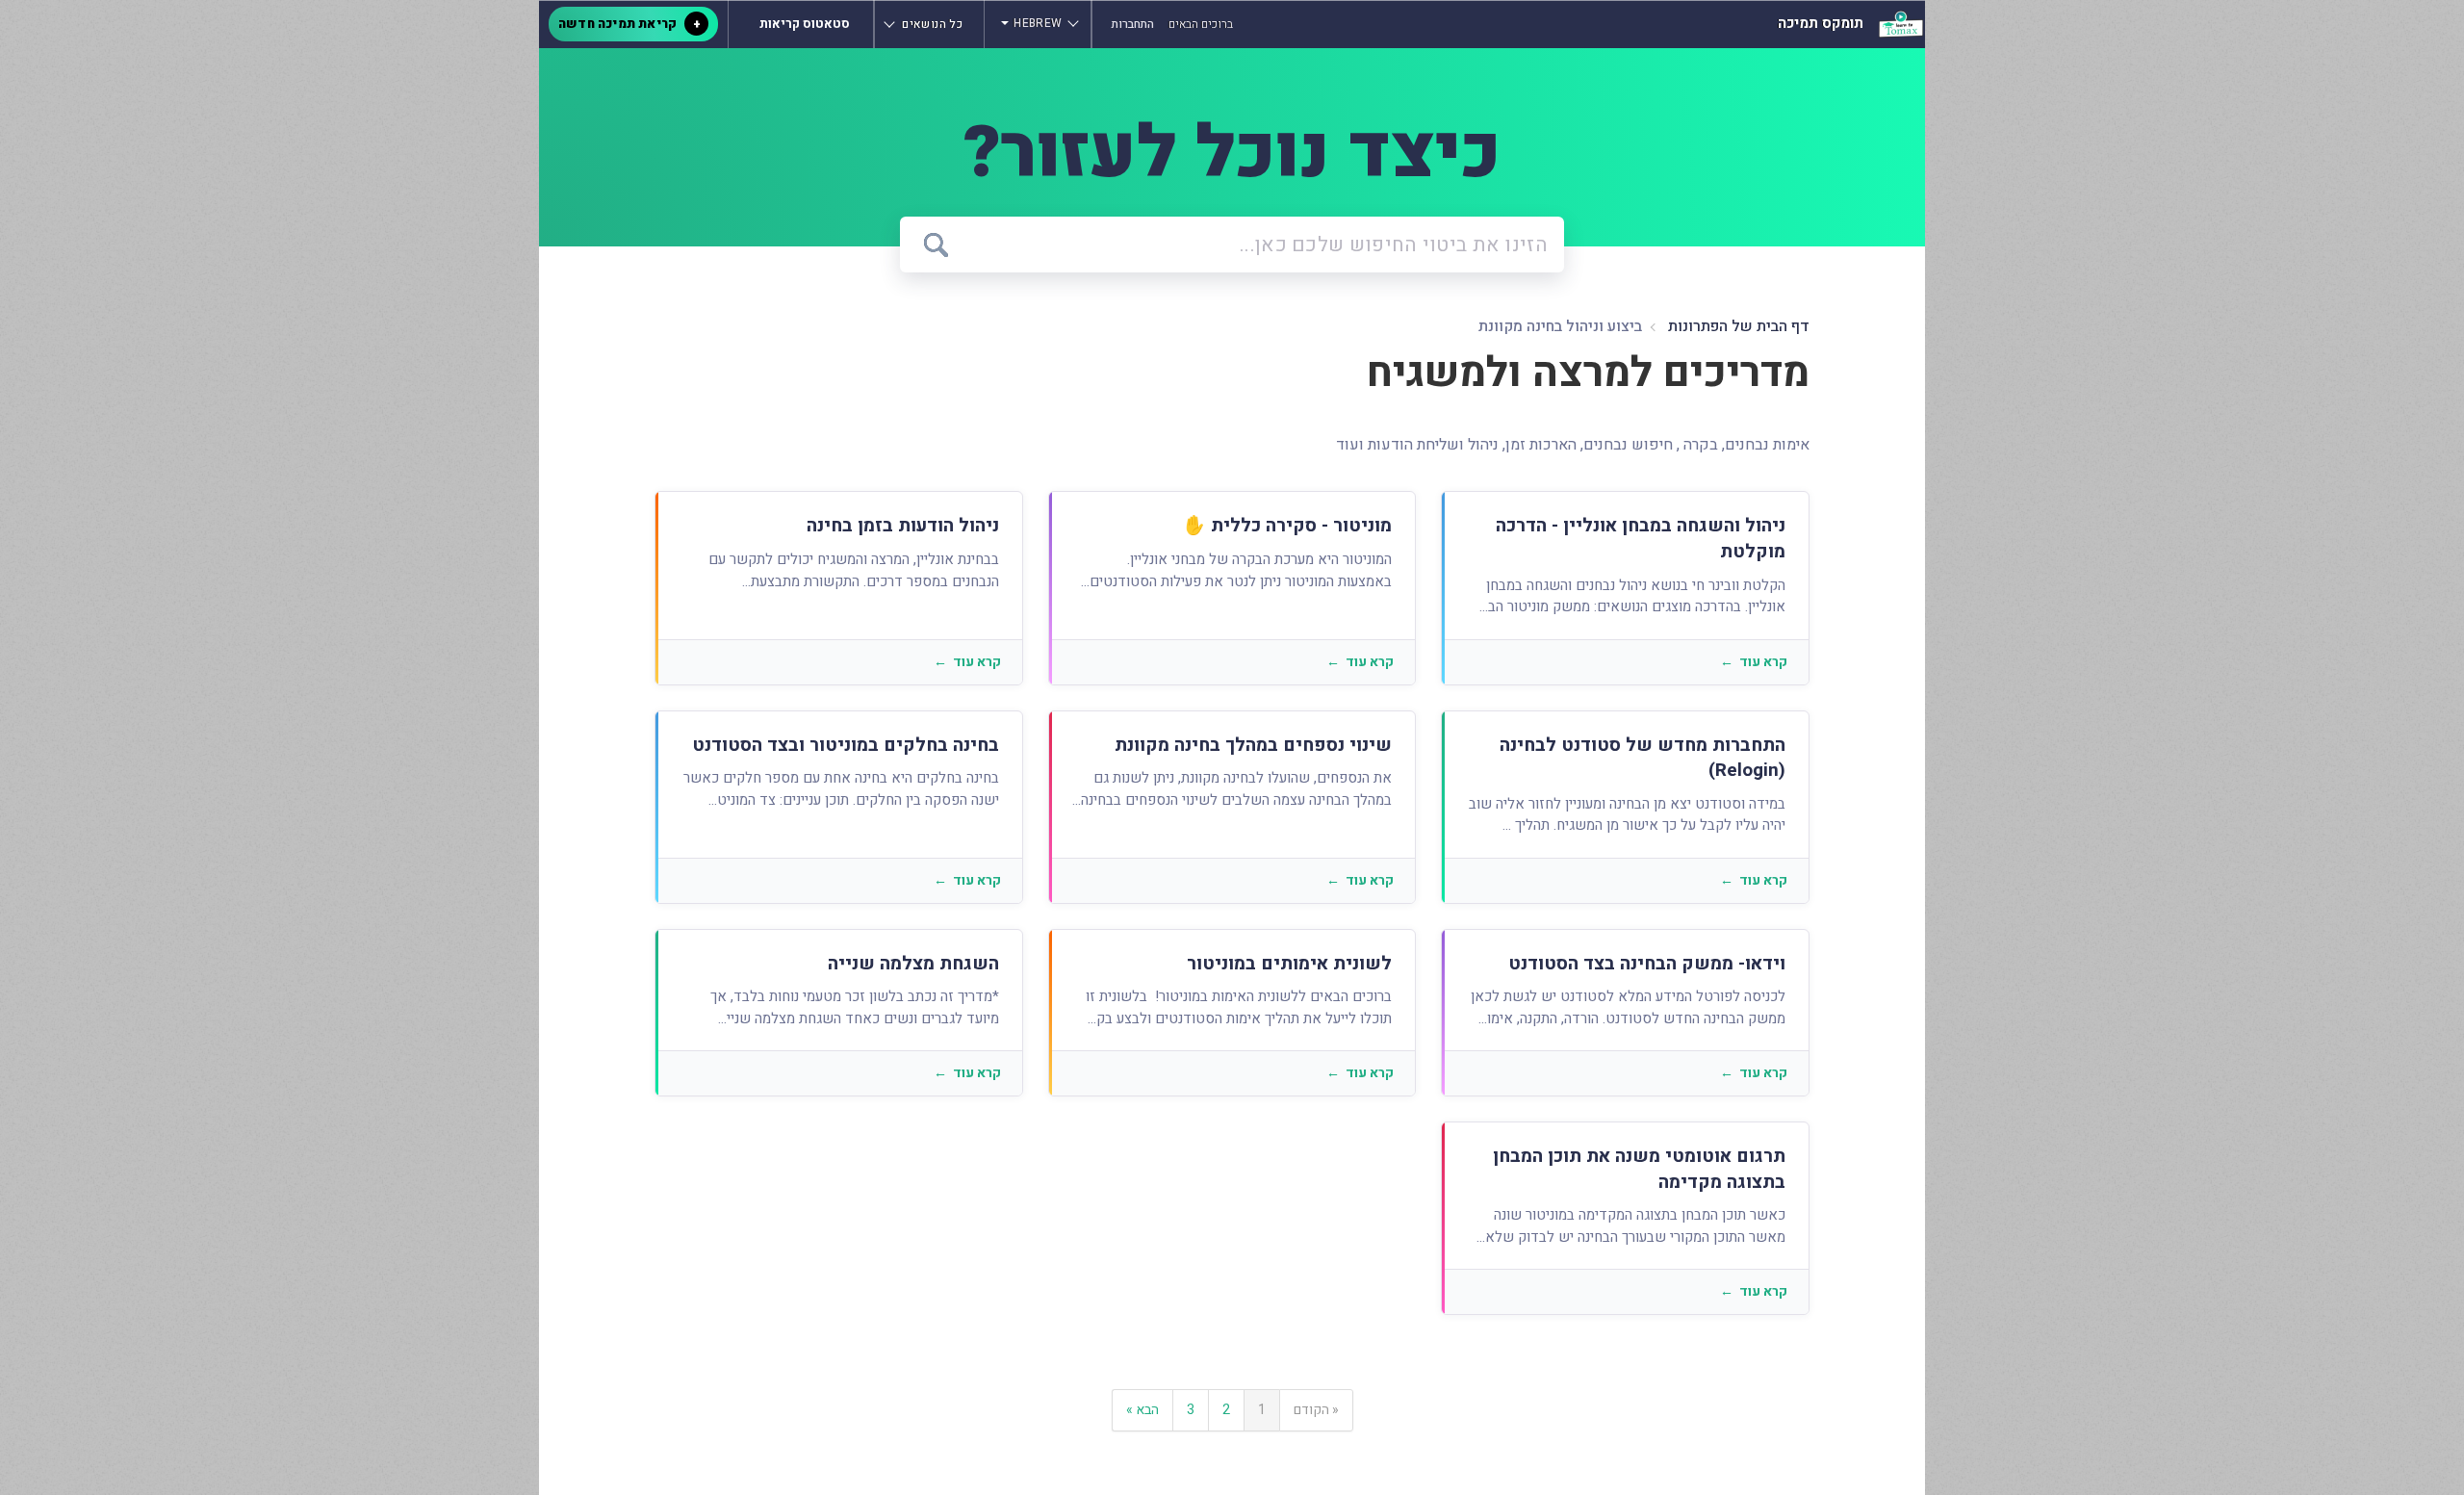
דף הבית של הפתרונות (1737, 326)
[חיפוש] (936, 245)
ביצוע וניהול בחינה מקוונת (1560, 326)
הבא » (1142, 1410)
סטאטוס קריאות (805, 24)
